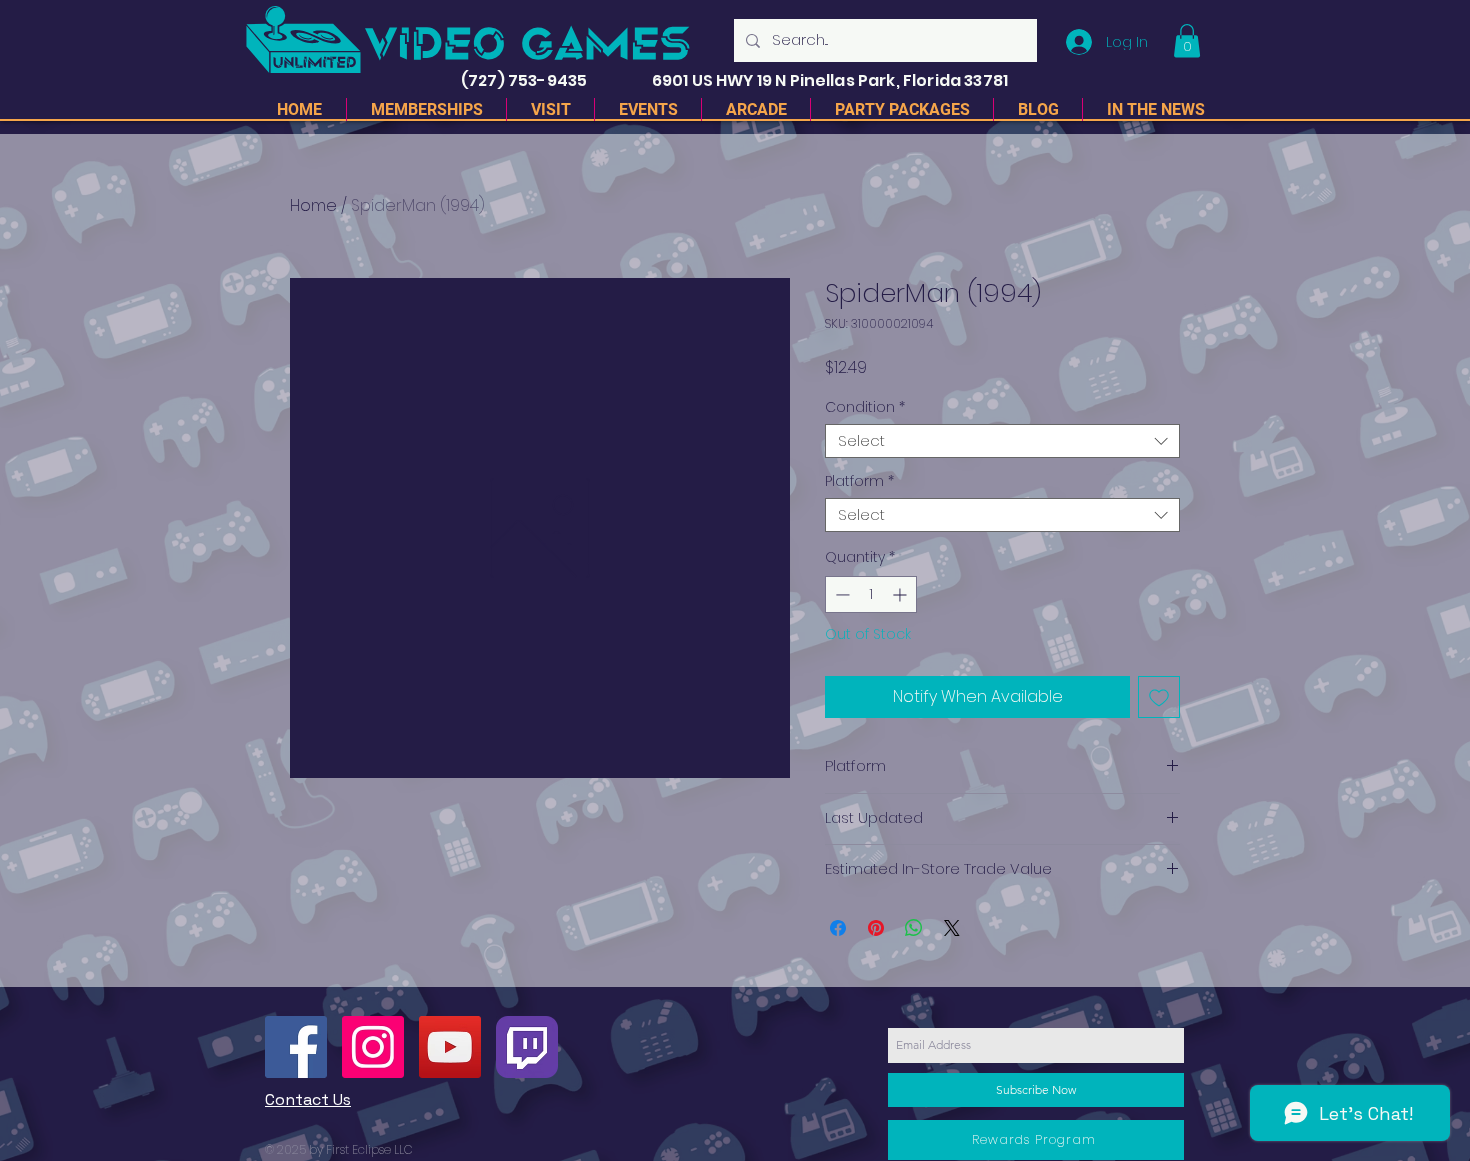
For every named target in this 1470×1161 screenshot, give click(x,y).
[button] (1187, 40)
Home (313, 205)
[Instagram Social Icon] (373, 1047)
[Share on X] (952, 928)
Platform (859, 481)
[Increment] (901, 594)
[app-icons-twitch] (527, 1047)
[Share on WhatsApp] (914, 928)
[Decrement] (840, 594)
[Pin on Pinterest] (876, 928)
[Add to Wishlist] (1159, 697)
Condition (865, 407)
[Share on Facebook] (838, 928)
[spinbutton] (871, 594)
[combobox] (1002, 441)
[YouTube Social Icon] (450, 1047)
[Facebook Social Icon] (296, 1047)
